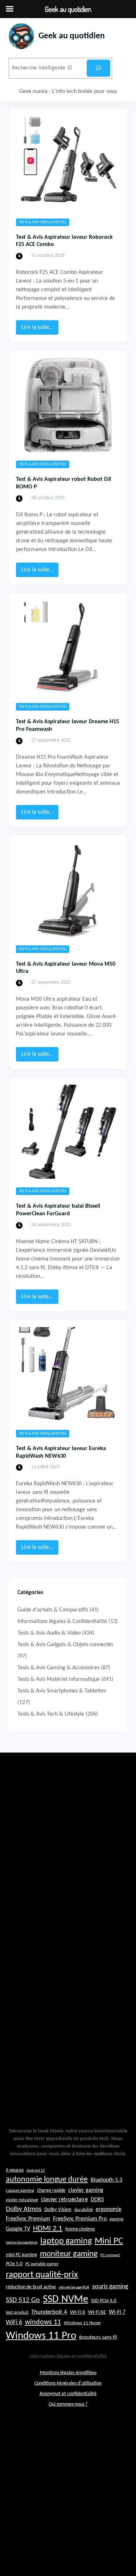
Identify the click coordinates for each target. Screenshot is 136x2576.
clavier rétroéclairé (64, 2200)
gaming (116, 2219)
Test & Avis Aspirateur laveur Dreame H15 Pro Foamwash (67, 726)
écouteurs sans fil (98, 2337)
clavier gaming (86, 2190)
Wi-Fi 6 (78, 2312)
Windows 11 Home (82, 2323)
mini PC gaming (21, 2255)
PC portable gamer (42, 2264)
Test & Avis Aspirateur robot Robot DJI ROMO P (63, 483)
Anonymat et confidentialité (68, 2394)
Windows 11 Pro (41, 2336)
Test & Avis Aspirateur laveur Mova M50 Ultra (66, 968)
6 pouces (15, 2170)
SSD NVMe (65, 2299)
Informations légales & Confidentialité (62, 1622)
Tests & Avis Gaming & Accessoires (58, 1668)
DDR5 (97, 2200)
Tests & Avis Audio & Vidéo (49, 1633)
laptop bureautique (22, 2243)
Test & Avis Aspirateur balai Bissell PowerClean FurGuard (58, 1210)
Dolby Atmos (24, 2209)
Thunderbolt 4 (49, 2312)
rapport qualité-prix (42, 2275)
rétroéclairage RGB (74, 2287)
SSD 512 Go (23, 2300)
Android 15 (36, 2171)
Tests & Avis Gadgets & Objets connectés (65, 1645)
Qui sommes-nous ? (68, 2404)
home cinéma (80, 2229)
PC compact (110, 2255)
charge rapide (51, 2191)
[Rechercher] (98, 68)
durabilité (84, 2210)
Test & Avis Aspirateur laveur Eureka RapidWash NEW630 (61, 1452)
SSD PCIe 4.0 (104, 2301)
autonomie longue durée (47, 2180)
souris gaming (110, 2287)
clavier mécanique (22, 2200)
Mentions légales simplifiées (68, 2373)
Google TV (18, 2229)
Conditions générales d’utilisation (68, 2383)
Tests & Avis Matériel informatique (59, 1679)
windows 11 (43, 2322)
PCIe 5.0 (14, 2264)
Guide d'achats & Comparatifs (53, 1610)
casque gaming (20, 2191)
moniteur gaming (69, 2254)
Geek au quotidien (72, 36)
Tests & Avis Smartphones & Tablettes (62, 1691)
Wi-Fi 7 (117, 2312)
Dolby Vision (58, 2210)
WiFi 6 (14, 2323)
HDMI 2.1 (48, 2229)
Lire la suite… (40, 329)
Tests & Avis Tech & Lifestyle (43, 222)
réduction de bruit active (31, 2287)
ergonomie (109, 2209)
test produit (17, 2313)
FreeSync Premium (28, 2219)
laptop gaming (66, 2241)
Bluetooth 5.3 (106, 2180)
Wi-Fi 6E (97, 2312)
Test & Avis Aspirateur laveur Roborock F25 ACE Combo (64, 241)
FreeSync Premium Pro (80, 2219)
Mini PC (109, 2241)
